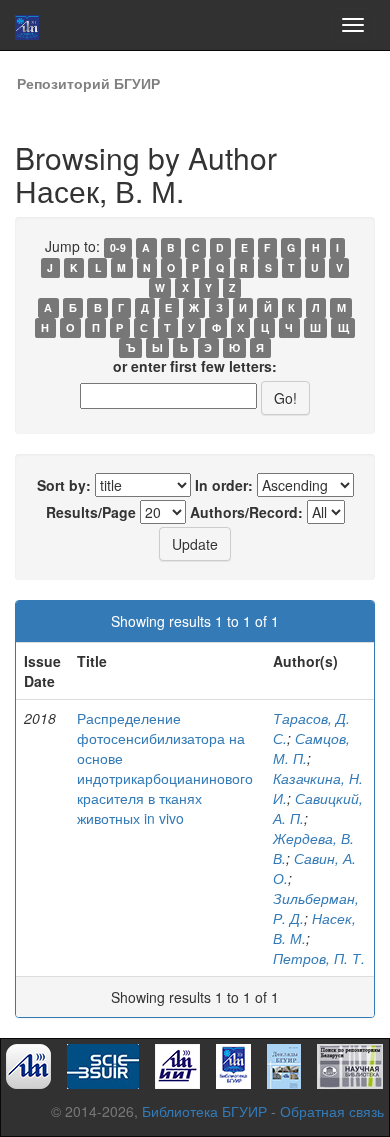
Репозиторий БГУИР (88, 83)
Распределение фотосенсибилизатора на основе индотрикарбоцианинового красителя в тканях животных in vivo (165, 768)
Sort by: (64, 485)
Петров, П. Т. (319, 958)
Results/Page (91, 512)
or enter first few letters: (195, 366)
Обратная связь (332, 1111)
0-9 (118, 247)
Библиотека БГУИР (204, 1111)
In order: (224, 485)
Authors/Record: (246, 512)
